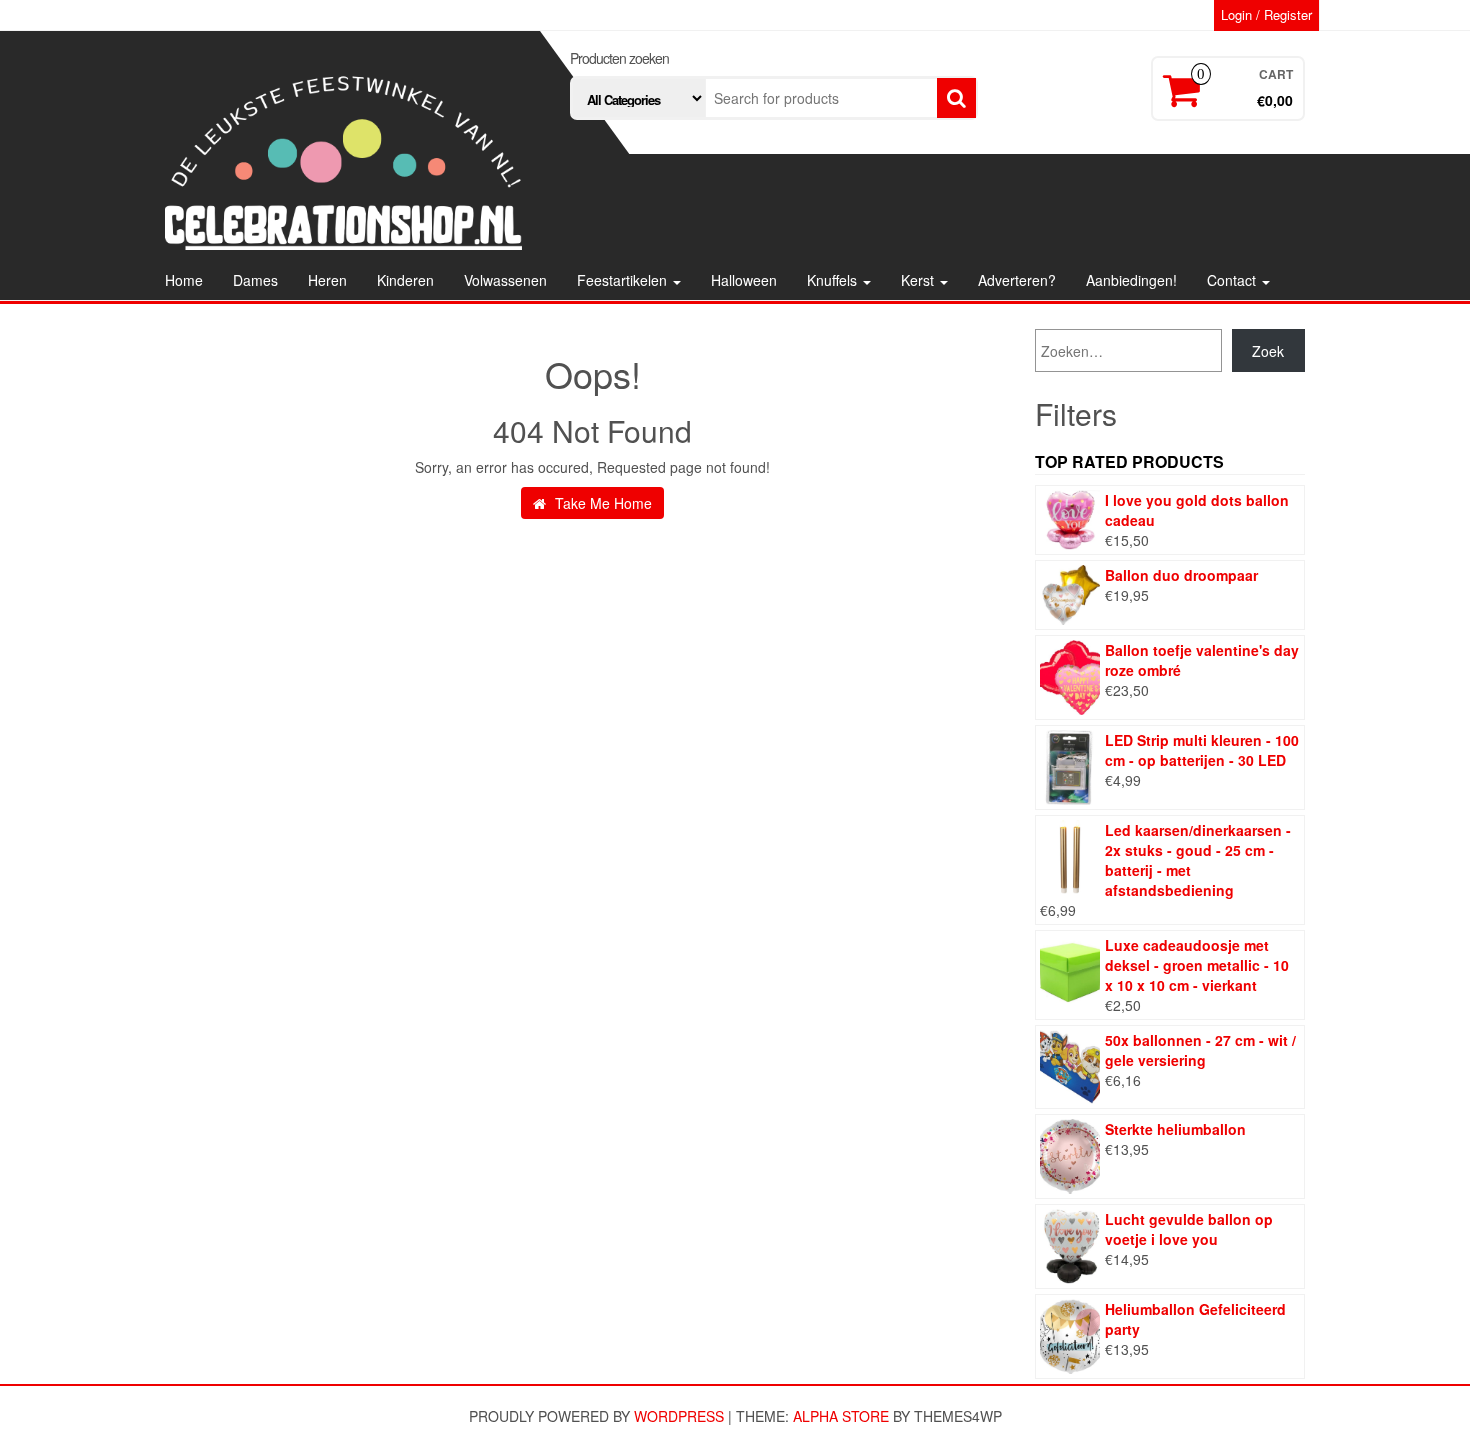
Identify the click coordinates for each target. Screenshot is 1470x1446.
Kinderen (405, 280)
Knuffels (834, 280)
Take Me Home (601, 503)
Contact (1233, 280)
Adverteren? (1017, 280)
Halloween (744, 280)
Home (184, 280)
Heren (327, 280)
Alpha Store (841, 1416)
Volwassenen (505, 280)
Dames (255, 280)
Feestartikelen (624, 280)
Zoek (1268, 351)
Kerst (919, 280)
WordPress (679, 1416)
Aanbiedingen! (1131, 280)
